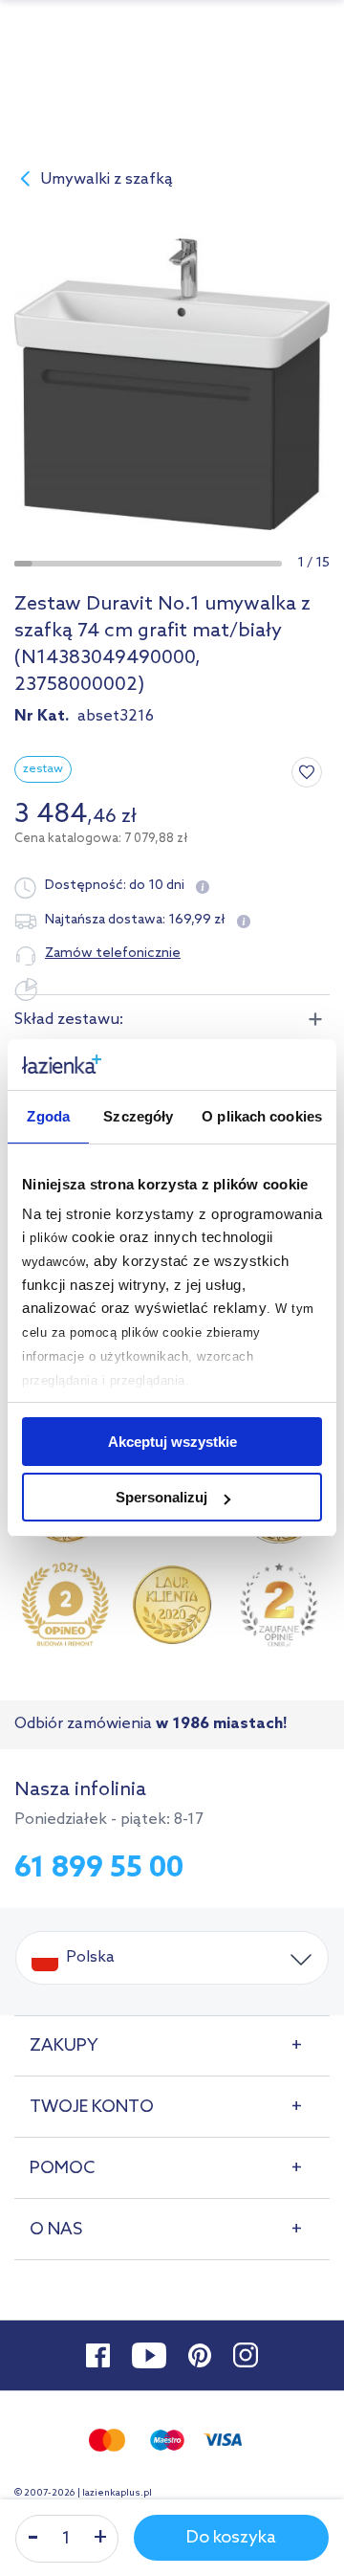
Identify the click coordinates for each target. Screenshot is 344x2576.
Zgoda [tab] (48, 1116)
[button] (23, 564)
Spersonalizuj (161, 1497)
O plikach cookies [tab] (262, 1116)
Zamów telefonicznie (113, 954)
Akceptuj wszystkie (172, 1442)
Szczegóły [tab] (138, 1116)
